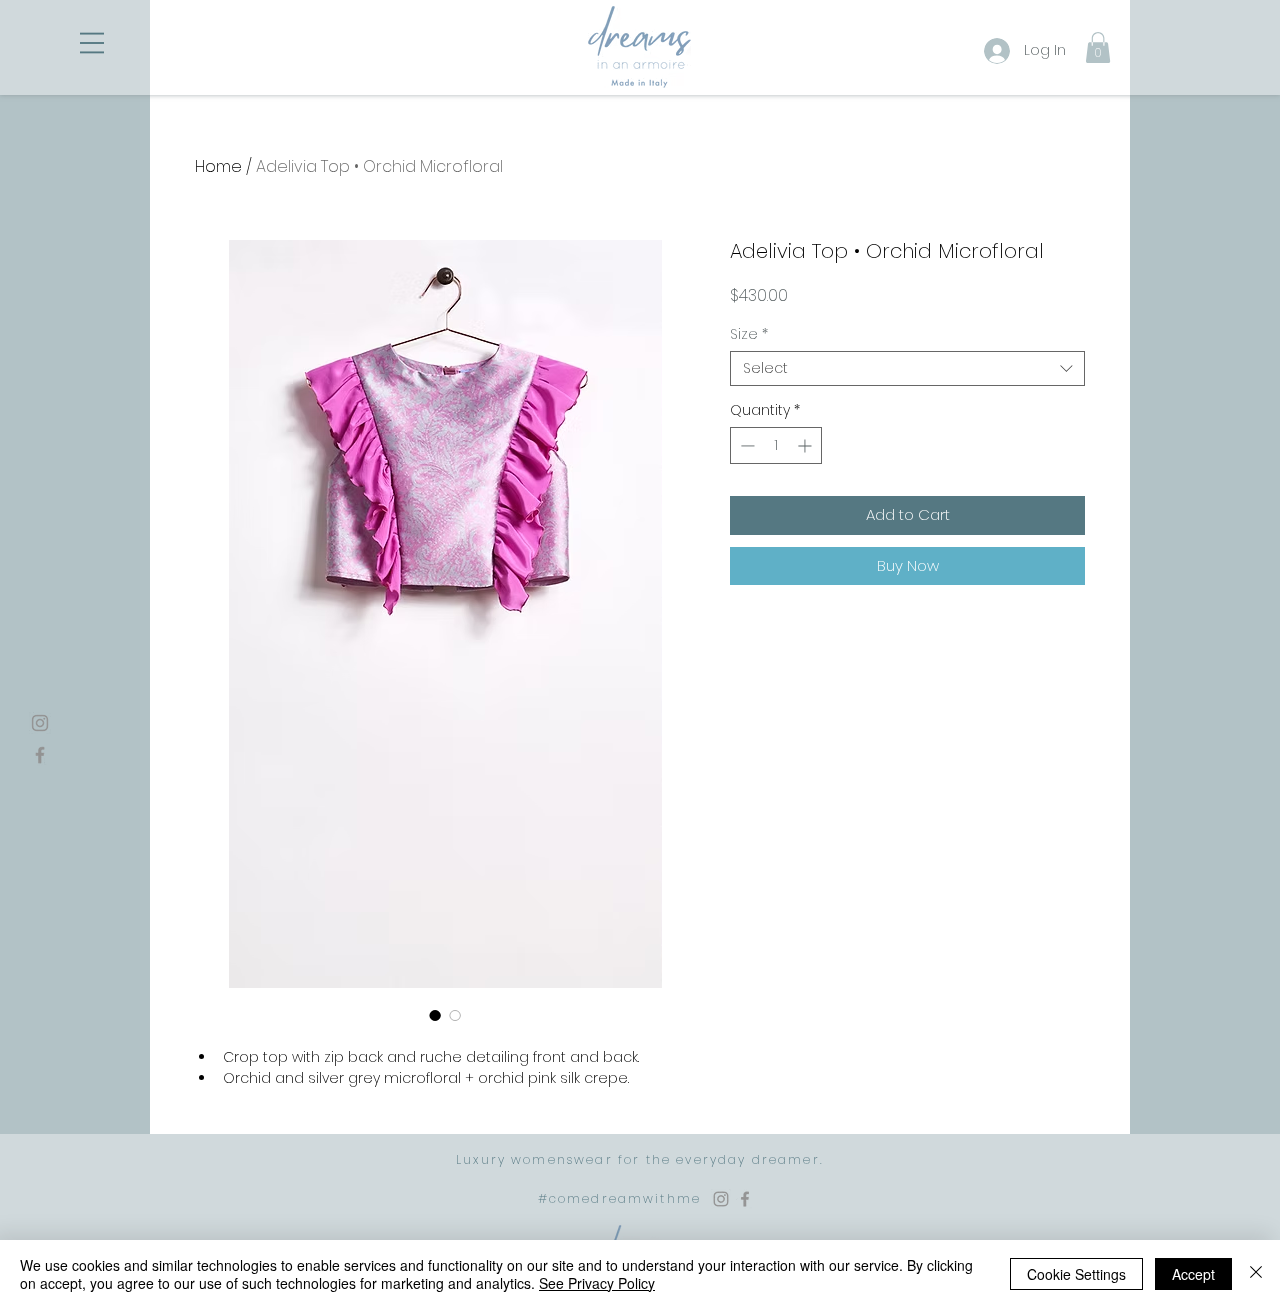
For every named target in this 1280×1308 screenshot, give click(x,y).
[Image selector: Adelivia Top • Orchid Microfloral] (435, 1015)
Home (218, 166)
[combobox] (907, 368)
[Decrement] (745, 445)
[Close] (1256, 1274)
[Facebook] (40, 755)
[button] (92, 43)
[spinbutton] (776, 445)
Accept (1193, 1274)
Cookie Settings (1076, 1274)
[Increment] (806, 445)
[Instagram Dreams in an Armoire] (721, 1199)
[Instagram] (40, 723)
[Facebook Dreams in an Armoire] (745, 1199)
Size (749, 334)
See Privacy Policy (597, 1283)
